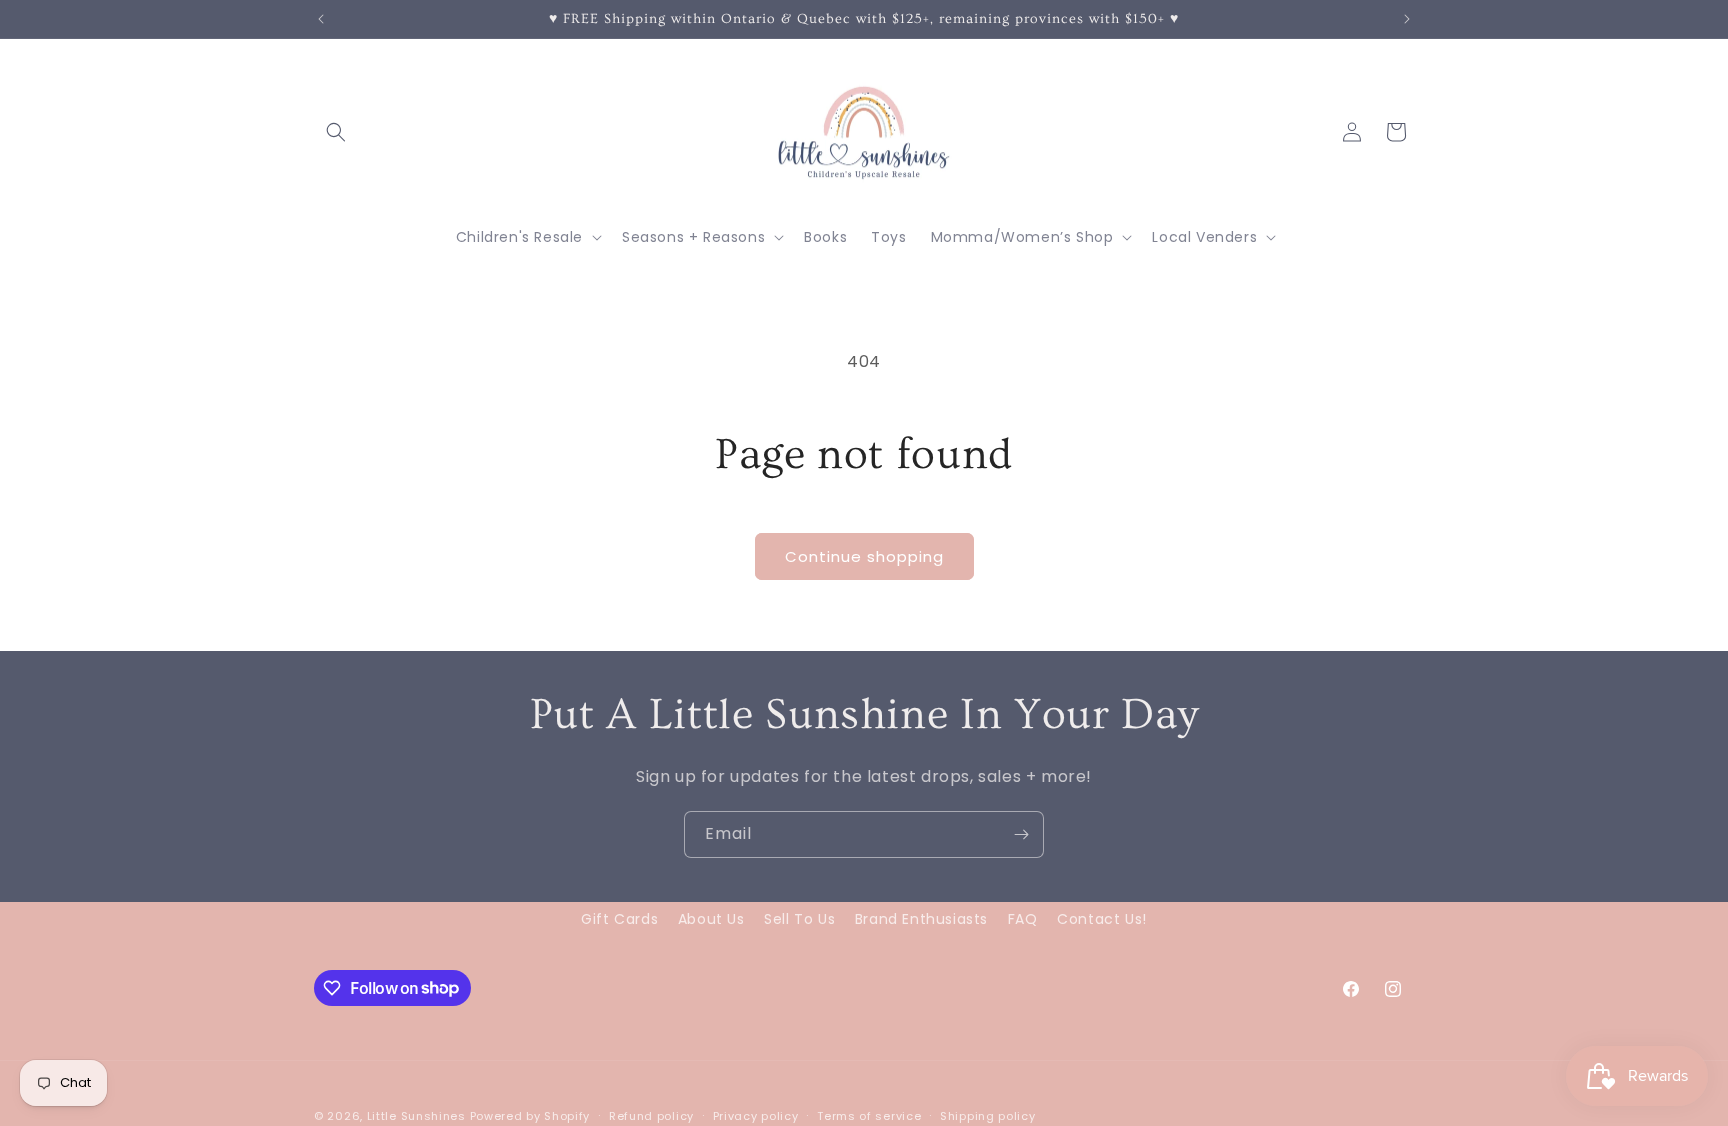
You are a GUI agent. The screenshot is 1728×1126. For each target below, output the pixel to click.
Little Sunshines (416, 1116)
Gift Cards (619, 919)
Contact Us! (1102, 919)
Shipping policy (988, 1115)
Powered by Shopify (530, 1116)
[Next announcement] (1407, 19)
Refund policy (651, 1115)
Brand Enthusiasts (921, 919)
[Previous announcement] (321, 19)
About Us (711, 919)
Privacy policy (756, 1115)
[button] (336, 132)
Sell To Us (799, 919)
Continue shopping (864, 556)
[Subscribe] (1021, 834)
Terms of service (869, 1115)
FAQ (1023, 919)
